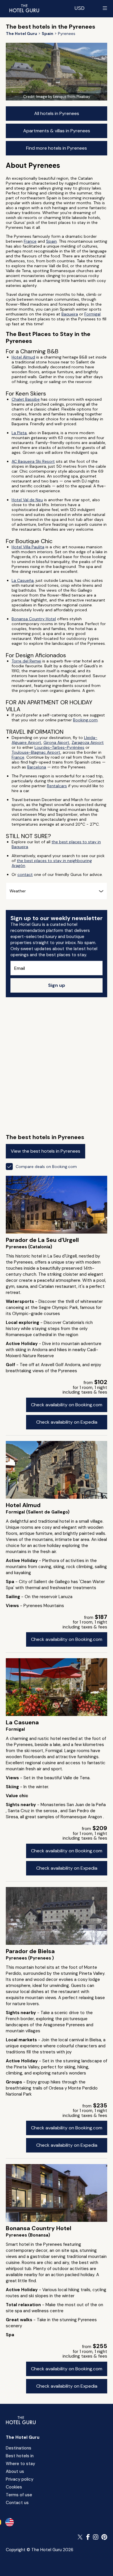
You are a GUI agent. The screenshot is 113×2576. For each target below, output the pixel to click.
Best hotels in (20, 2456)
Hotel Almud (23, 357)
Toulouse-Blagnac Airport (36, 752)
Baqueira (70, 314)
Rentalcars (57, 786)
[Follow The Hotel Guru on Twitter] (81, 2537)
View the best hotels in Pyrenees (45, 1151)
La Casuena (22, 1722)
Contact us (17, 2503)
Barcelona (37, 767)
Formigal (92, 314)
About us (15, 2471)
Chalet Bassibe (26, 399)
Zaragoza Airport (88, 742)
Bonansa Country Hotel (34, 619)
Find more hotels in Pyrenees (57, 148)
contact (25, 874)
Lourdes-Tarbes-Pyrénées (59, 747)
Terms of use (19, 2495)
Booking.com (85, 720)
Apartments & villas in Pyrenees (57, 131)
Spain (51, 241)
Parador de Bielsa (30, 1951)
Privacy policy (20, 2479)
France (30, 241)
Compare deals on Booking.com (46, 1167)
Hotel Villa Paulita (28, 547)
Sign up (57, 985)
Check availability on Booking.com (67, 1405)
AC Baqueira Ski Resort (33, 461)
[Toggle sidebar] (105, 8)
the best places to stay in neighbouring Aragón (52, 863)
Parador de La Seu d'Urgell (42, 1240)
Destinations (19, 2448)
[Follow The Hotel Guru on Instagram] (96, 2537)
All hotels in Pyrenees (57, 113)
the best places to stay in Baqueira (56, 844)
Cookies (14, 2487)
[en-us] (10, 2522)
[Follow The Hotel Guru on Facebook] (88, 2537)
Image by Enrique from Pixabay (63, 97)
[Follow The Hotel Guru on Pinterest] (104, 2537)
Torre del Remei (26, 661)
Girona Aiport (57, 742)
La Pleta (19, 433)
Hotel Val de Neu (27, 500)
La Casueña (23, 580)
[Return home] (24, 8)
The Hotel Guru (23, 2437)
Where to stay (20, 2464)
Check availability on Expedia (67, 1422)
